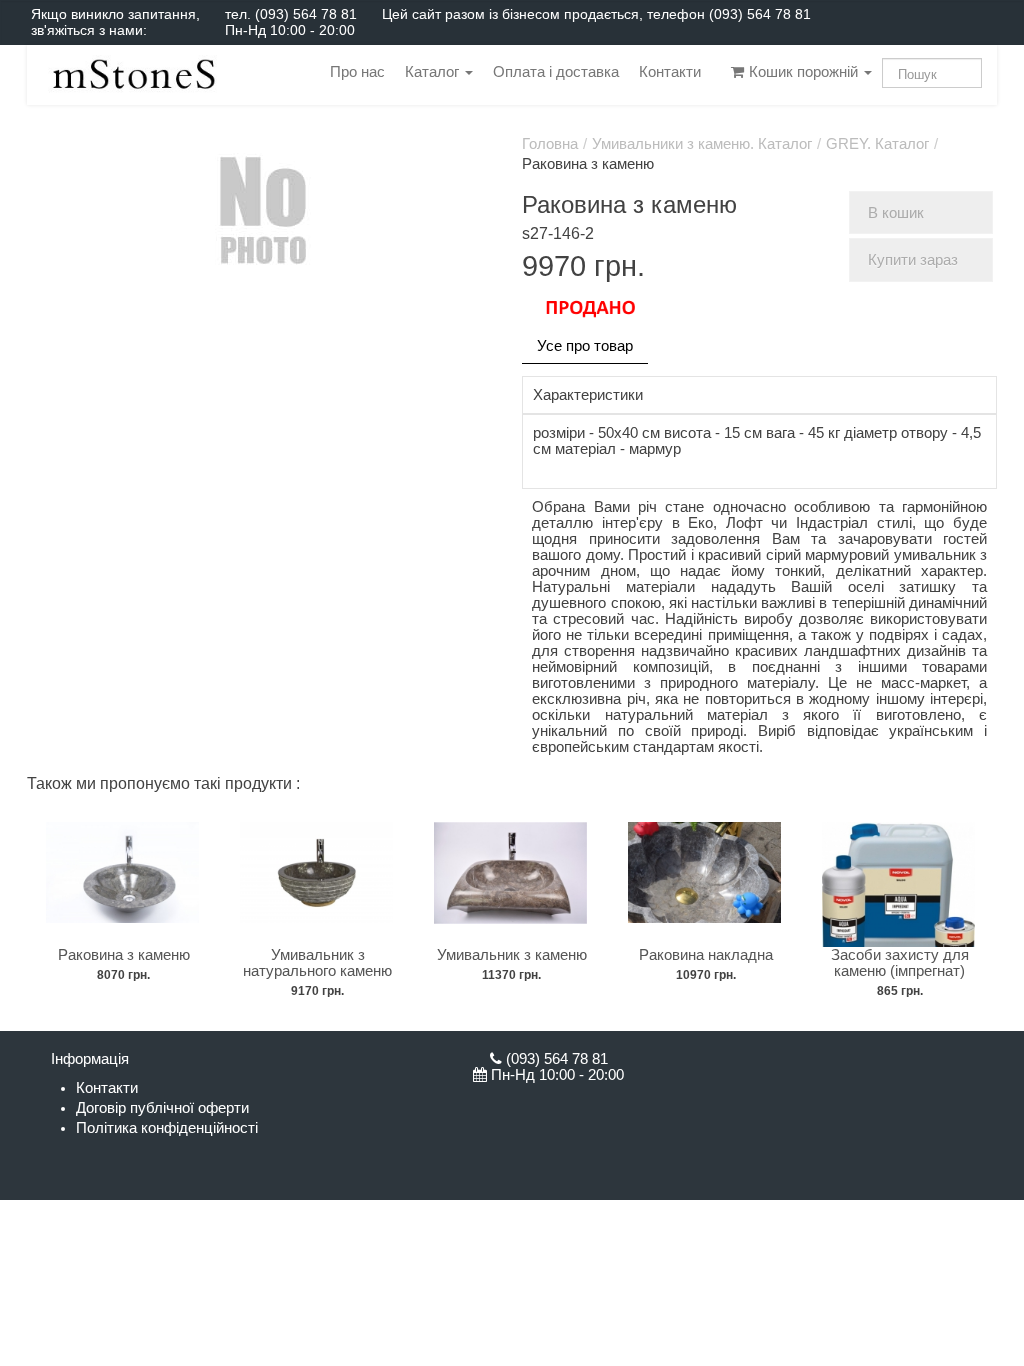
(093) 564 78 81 (306, 14)
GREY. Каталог (877, 144)
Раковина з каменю (124, 955)
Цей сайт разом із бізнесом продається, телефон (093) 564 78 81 (596, 14)
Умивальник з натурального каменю (317, 963)
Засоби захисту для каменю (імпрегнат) (900, 963)
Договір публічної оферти (162, 1108)
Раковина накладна (706, 955)
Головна (550, 144)
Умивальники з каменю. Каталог (702, 144)
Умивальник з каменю (512, 955)
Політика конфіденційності (167, 1128)
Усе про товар (585, 346)
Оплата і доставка (556, 72)
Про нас (357, 72)
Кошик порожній (803, 72)
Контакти (670, 72)
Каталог (434, 72)
